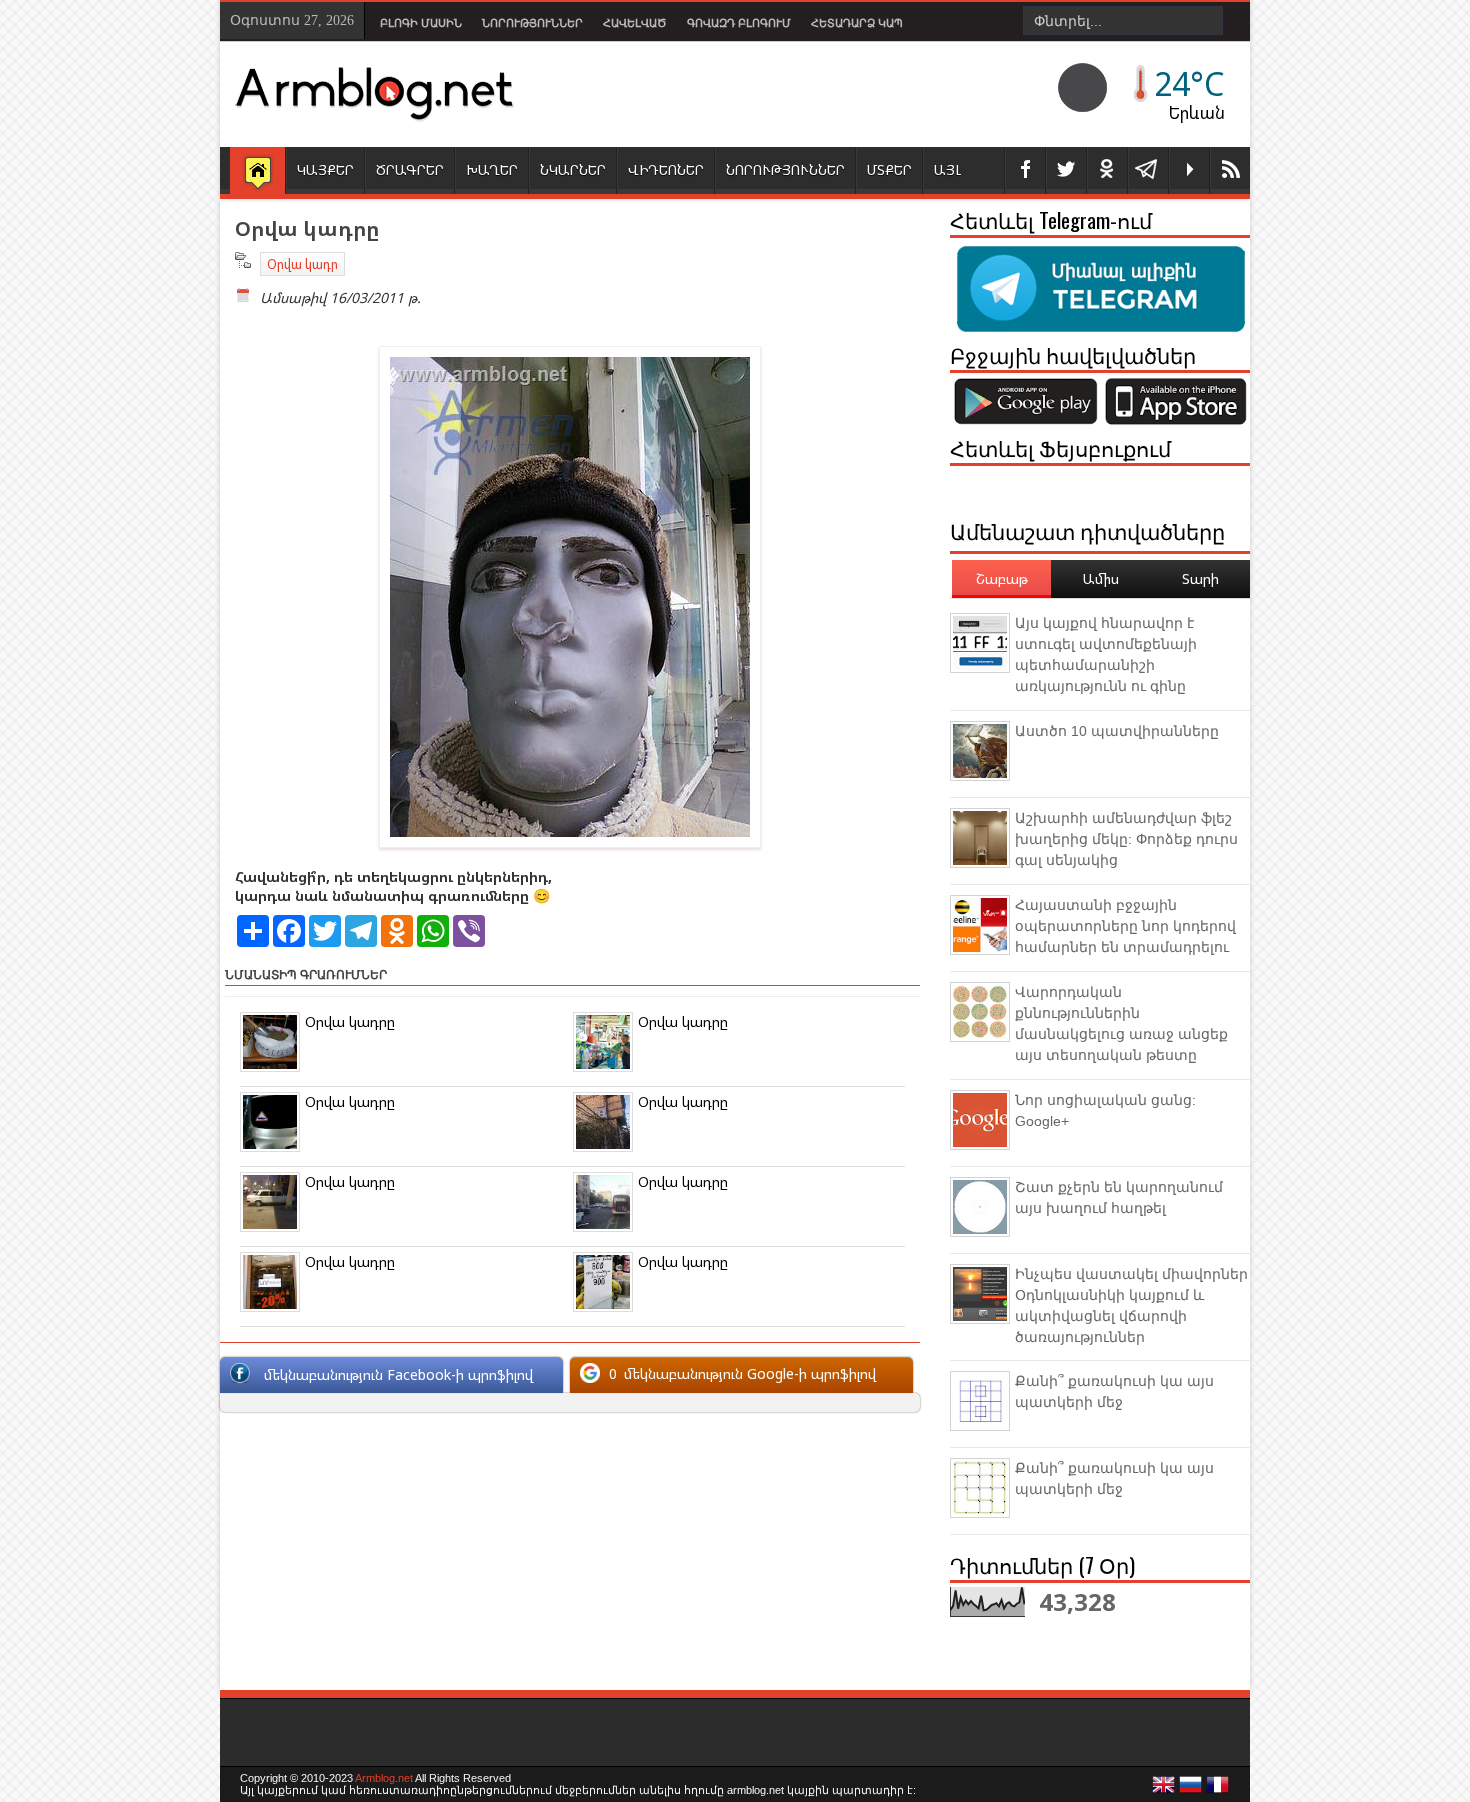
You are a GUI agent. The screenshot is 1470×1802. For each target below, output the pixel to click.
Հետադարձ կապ (857, 23)
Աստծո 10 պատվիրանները (1117, 731)
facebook (1025, 170)
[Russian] (1191, 1790)
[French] (1218, 1790)
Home (257, 172)
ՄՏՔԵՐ (889, 169)
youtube (1189, 170)
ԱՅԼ (947, 169)
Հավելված (635, 23)
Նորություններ (532, 23)
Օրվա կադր (302, 264)
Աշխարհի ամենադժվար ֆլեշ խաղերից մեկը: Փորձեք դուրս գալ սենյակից (1126, 839)
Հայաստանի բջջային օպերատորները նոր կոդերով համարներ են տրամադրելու (1125, 926)
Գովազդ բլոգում (739, 23)
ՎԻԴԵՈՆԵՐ (666, 169)
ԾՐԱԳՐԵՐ (410, 169)
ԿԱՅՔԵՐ (325, 169)
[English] (1164, 1790)
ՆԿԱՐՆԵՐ (573, 169)
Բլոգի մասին (421, 23)
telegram (1148, 170)
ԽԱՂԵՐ (492, 169)
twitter (1066, 170)
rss (1230, 170)
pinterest (1107, 170)
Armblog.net (384, 1778)
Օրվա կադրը (350, 1021)
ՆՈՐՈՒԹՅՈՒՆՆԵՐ (785, 169)
